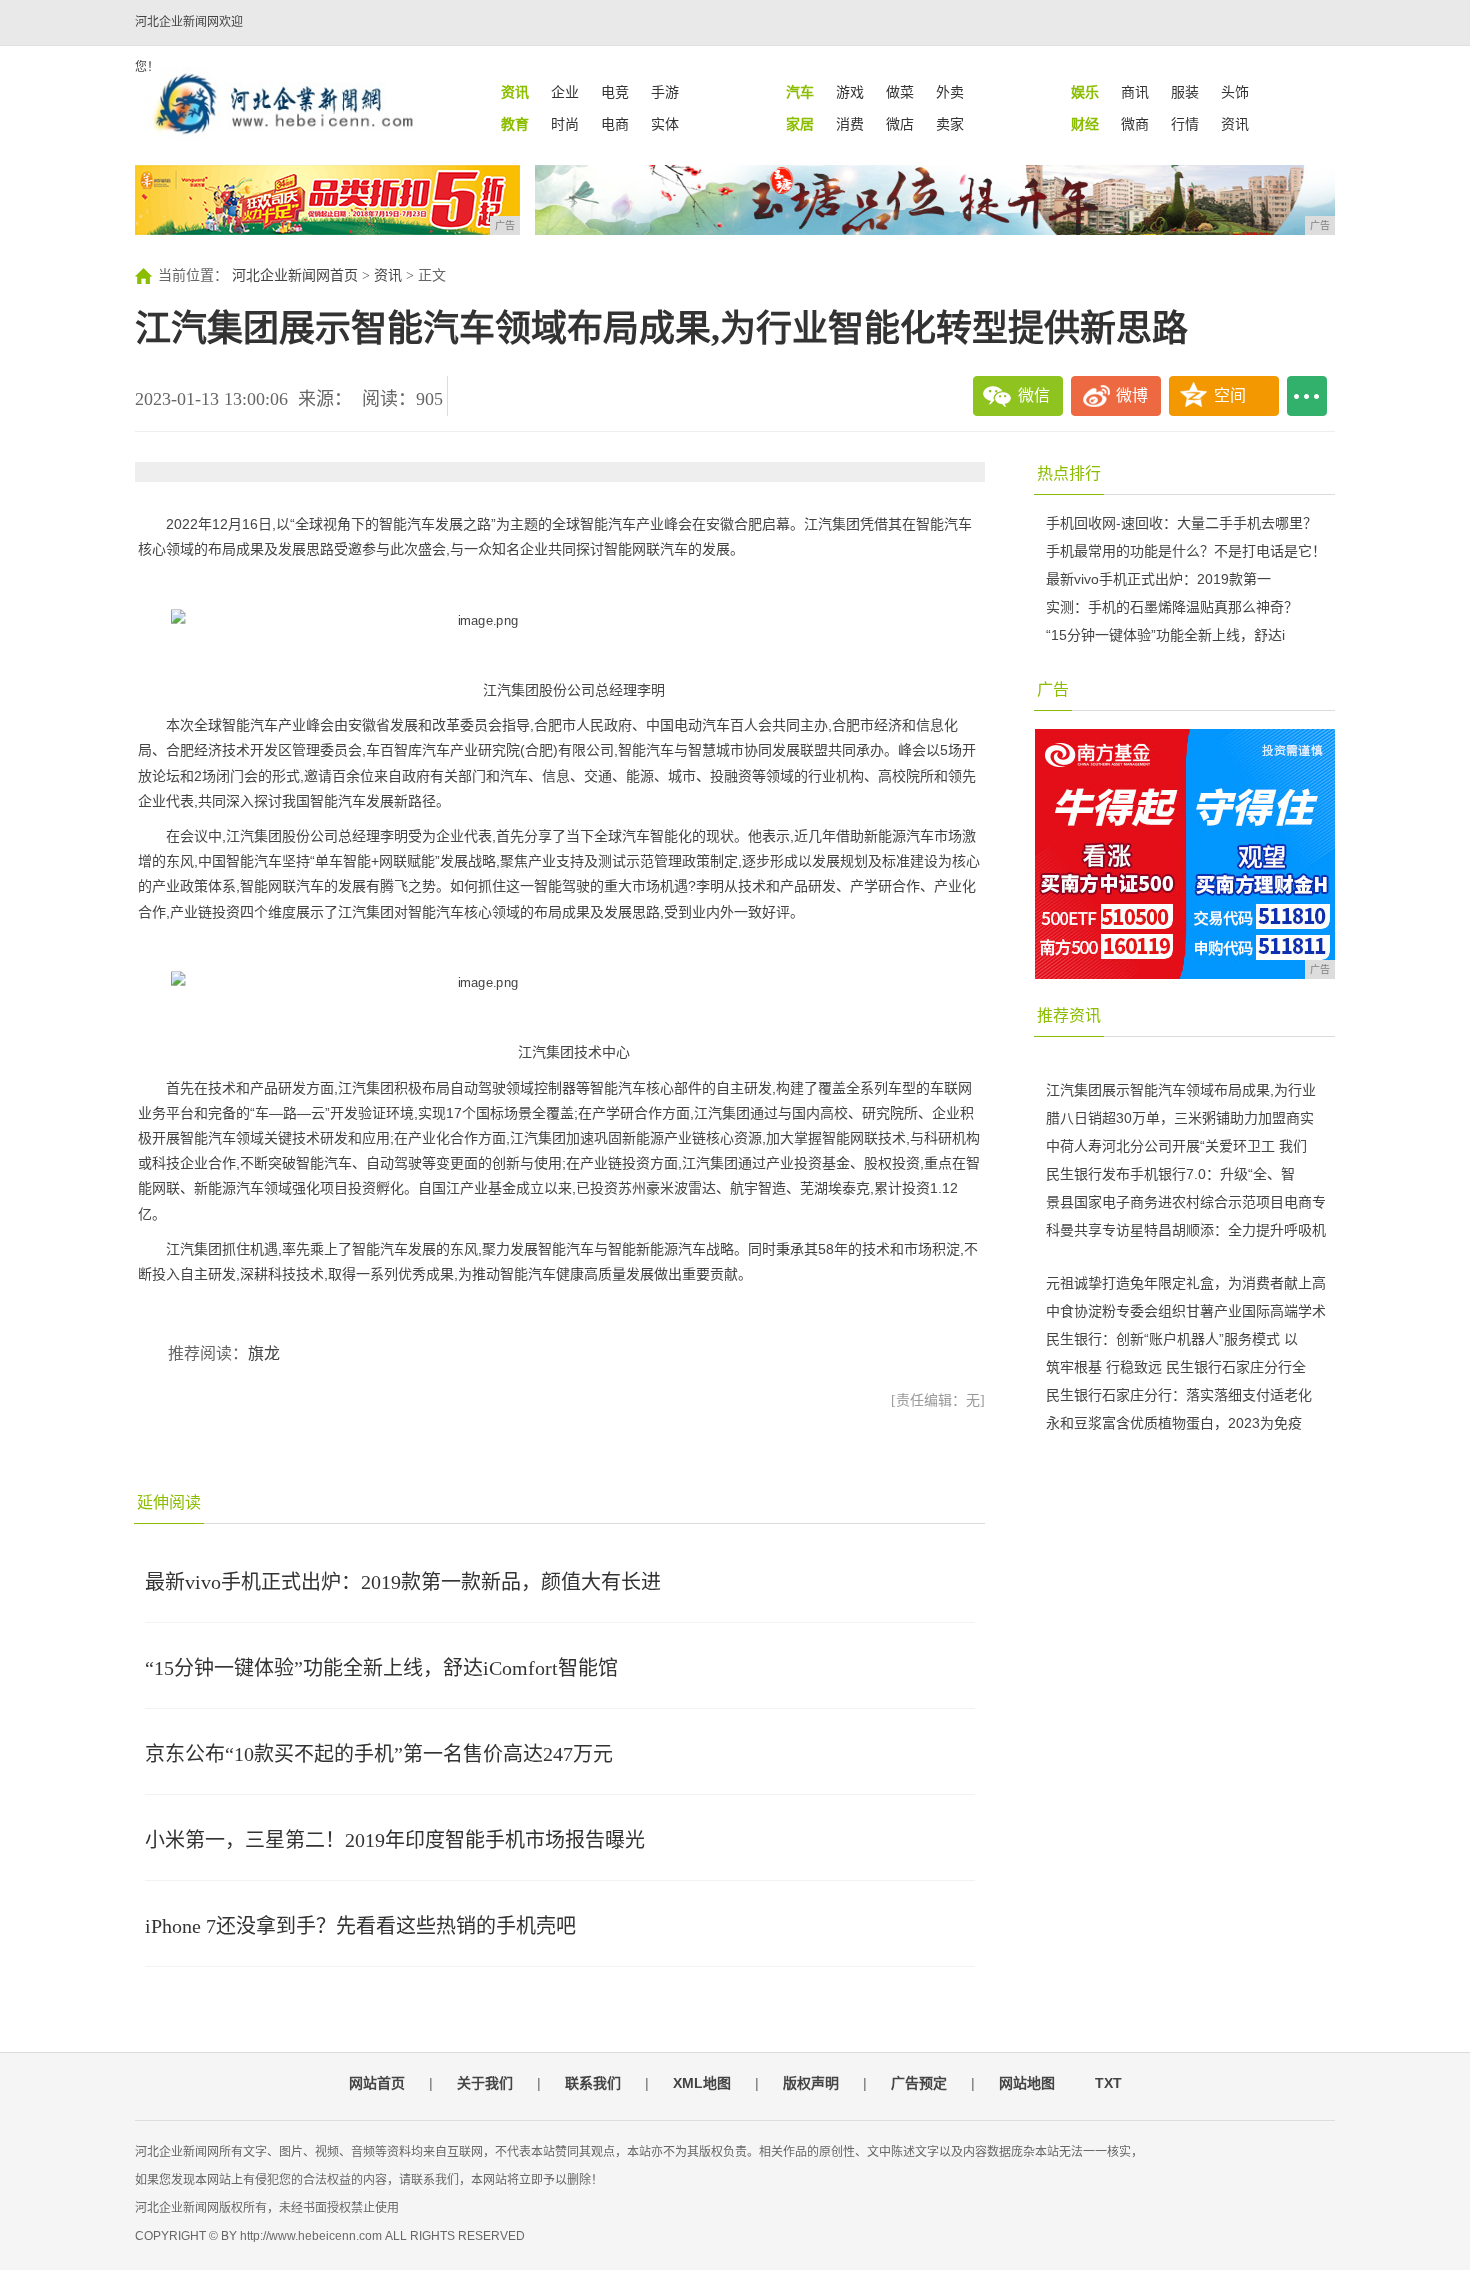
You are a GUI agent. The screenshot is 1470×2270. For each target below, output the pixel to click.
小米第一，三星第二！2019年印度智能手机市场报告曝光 (395, 1840)
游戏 (850, 92)
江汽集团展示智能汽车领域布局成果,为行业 (1181, 1090)
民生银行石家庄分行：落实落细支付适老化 (1179, 1395)
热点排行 (1069, 473)
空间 (1230, 395)
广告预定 (919, 2083)
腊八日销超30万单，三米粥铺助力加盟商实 (1180, 1118)
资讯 (1235, 124)
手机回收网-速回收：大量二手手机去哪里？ (1181, 523)
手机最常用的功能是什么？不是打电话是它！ (1186, 551)
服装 (1185, 92)
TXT (1108, 2083)
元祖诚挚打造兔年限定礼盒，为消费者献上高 (1186, 1283)
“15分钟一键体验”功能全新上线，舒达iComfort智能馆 (381, 1668)
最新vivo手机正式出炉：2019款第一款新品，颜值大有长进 (403, 1582)
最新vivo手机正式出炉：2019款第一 (1158, 579)
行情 (1185, 124)
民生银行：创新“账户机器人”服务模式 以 (1172, 1339)
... (1307, 396)
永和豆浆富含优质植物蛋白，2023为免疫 (1174, 1423)
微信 (1034, 395)
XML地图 (702, 2083)
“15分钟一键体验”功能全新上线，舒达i (1165, 635)
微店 (900, 124)
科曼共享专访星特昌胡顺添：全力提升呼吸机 (1186, 1230)
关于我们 (485, 2083)
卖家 (950, 124)
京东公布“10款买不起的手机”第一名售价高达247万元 (379, 1754)
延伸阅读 (169, 1502)
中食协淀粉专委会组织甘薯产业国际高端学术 (1186, 1311)
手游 (665, 92)
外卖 (950, 92)
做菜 (900, 92)
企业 (565, 92)
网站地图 (1027, 2083)
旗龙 (264, 1353)
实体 (665, 124)
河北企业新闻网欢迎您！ (189, 44)
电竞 (615, 92)
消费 (850, 124)
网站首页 (377, 2083)
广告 (1053, 689)
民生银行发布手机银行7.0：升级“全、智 (1170, 1174)
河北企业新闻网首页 (295, 275)
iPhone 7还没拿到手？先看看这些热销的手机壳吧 (360, 1926)
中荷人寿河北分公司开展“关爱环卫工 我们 (1176, 1146)
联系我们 (593, 2083)
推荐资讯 (1069, 1015)
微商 (1135, 124)
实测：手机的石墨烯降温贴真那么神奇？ (1172, 607)
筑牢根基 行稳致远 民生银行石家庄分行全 (1176, 1367)
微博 (1132, 395)
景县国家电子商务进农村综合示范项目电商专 (1186, 1202)
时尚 (565, 124)
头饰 (1235, 92)
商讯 (1135, 92)
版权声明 (811, 2083)
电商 (615, 124)
